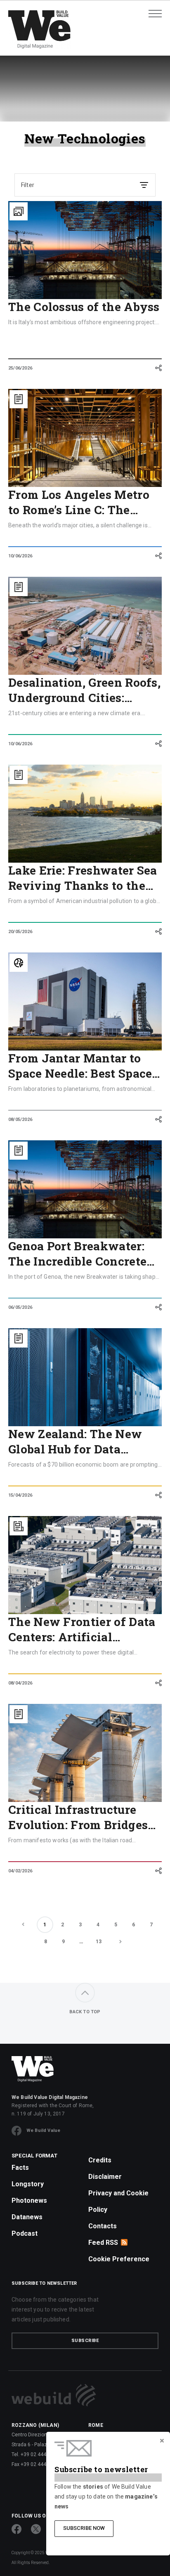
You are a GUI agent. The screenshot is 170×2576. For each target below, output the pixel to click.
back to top (85, 2012)
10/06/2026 (20, 556)
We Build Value (43, 2130)
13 (99, 1942)
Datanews (27, 2217)
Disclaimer (105, 2177)
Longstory (28, 2184)
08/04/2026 (20, 1683)
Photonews (29, 2200)
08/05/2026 (20, 1120)
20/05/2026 (20, 932)
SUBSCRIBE (85, 2341)
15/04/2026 (20, 1495)
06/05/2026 (20, 1307)
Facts (20, 2168)
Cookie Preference (119, 2259)
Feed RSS (103, 2243)
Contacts (103, 2226)
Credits (100, 2160)
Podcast (25, 2233)
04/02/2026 (20, 1871)
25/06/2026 (20, 368)
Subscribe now (84, 2528)
